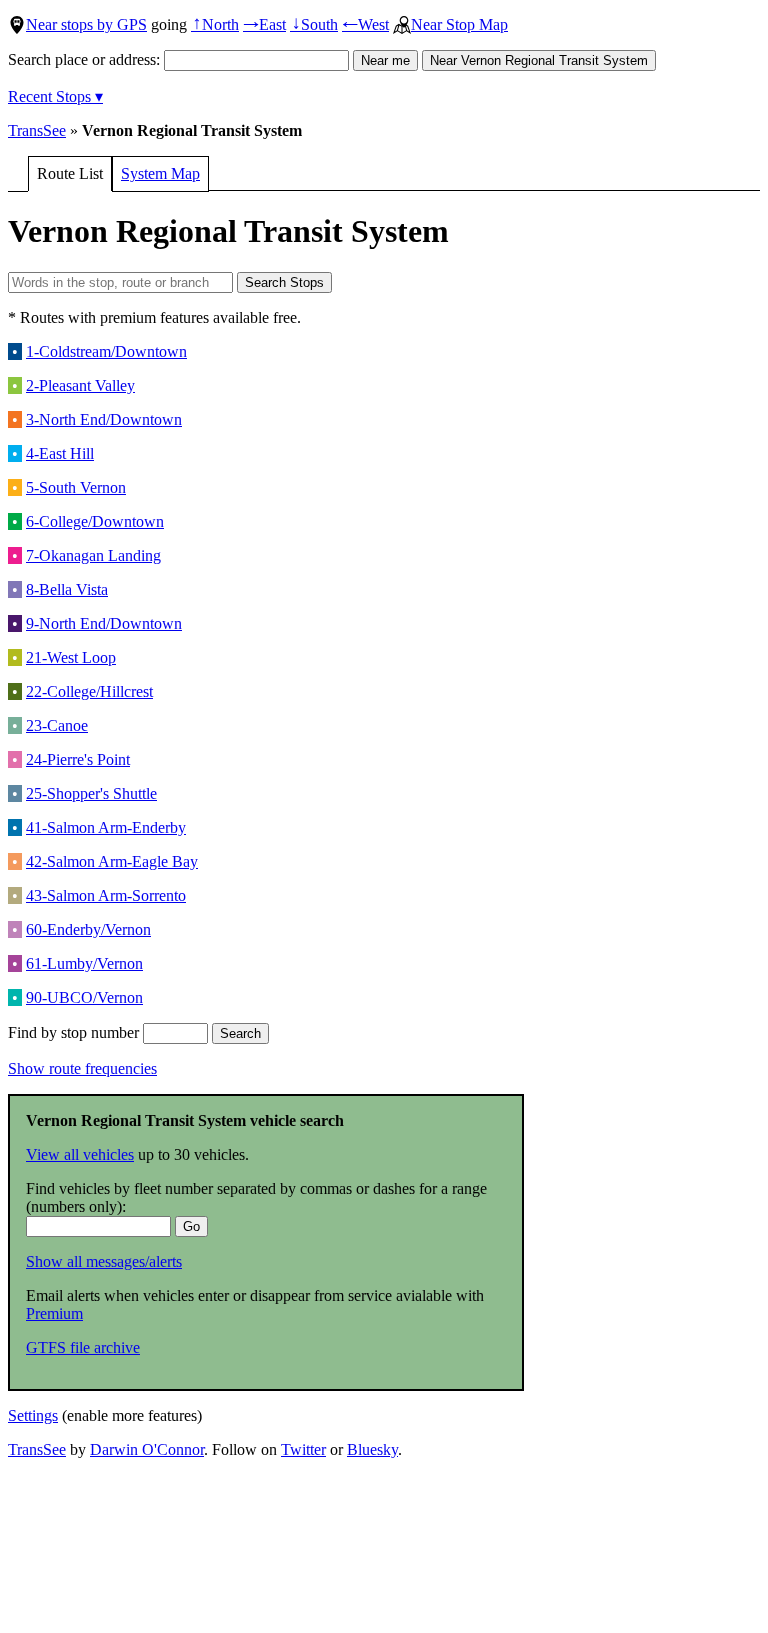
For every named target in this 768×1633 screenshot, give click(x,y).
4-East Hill (60, 453)
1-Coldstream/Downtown (106, 351)
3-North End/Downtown (104, 419)
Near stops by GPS (86, 24)
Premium (54, 1313)
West (365, 24)
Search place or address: (86, 59)
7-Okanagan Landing (93, 555)
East (264, 24)
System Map (160, 173)
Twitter (303, 1449)
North (215, 24)
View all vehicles (80, 1154)
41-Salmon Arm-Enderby (106, 827)
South (314, 24)
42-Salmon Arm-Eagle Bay (112, 861)
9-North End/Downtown (104, 623)
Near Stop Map (459, 24)
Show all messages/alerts (104, 1261)
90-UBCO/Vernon (84, 997)
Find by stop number (75, 1032)
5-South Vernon (76, 487)
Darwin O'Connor (147, 1449)
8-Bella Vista (67, 589)
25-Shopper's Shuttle (91, 793)
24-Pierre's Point (78, 759)
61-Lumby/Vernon (84, 963)
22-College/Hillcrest (89, 691)
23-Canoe (57, 725)
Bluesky (372, 1449)
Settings (33, 1415)
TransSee (37, 130)
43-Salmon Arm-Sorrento (106, 895)
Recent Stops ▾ (55, 96)
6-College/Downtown (95, 521)
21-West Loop (71, 657)
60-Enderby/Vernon (88, 929)
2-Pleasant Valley (80, 385)
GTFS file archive (83, 1347)
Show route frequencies (82, 1068)
